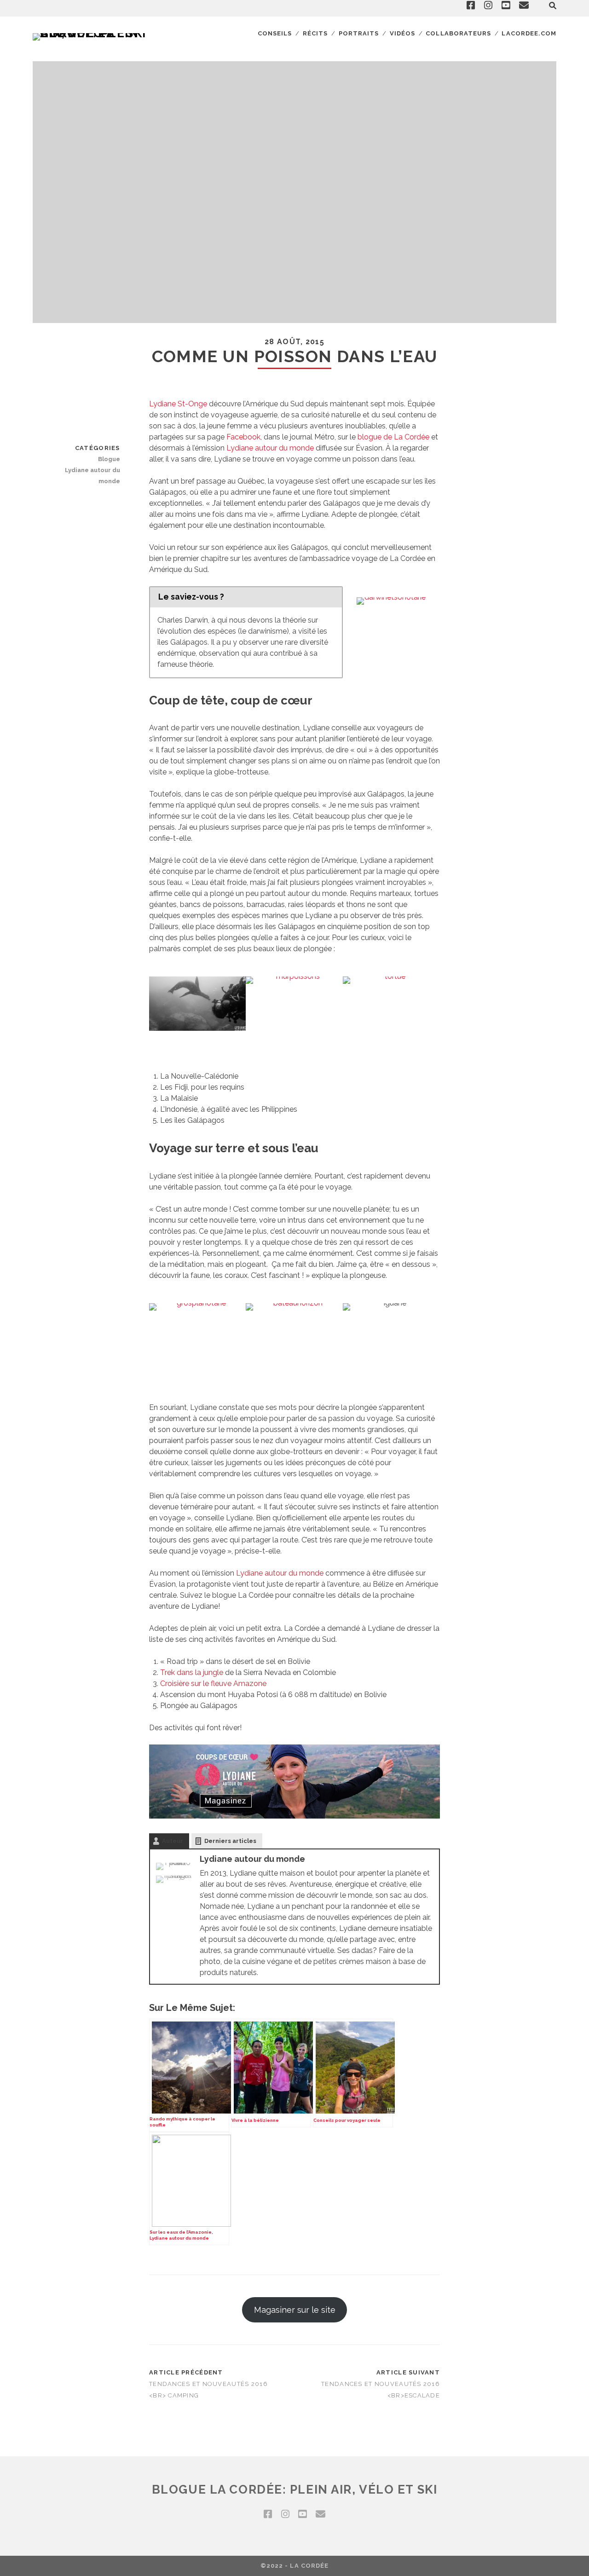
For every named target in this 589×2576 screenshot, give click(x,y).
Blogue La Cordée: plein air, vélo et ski (294, 2489)
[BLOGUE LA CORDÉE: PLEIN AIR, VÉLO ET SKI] (92, 33)
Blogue (109, 459)
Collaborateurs (458, 33)
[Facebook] (174, 1864)
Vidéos (402, 33)
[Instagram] (174, 1877)
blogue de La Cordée (393, 437)
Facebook (243, 437)
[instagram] (285, 2514)
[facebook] (268, 2514)
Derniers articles (230, 1841)
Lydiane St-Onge (178, 404)
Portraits (359, 33)
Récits (315, 33)
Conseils (275, 33)
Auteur (173, 1841)
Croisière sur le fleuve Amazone (213, 1684)
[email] (320, 2514)
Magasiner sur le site (295, 2310)
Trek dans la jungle (192, 1672)
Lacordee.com (529, 33)
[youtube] (302, 2514)
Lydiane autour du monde (270, 448)
